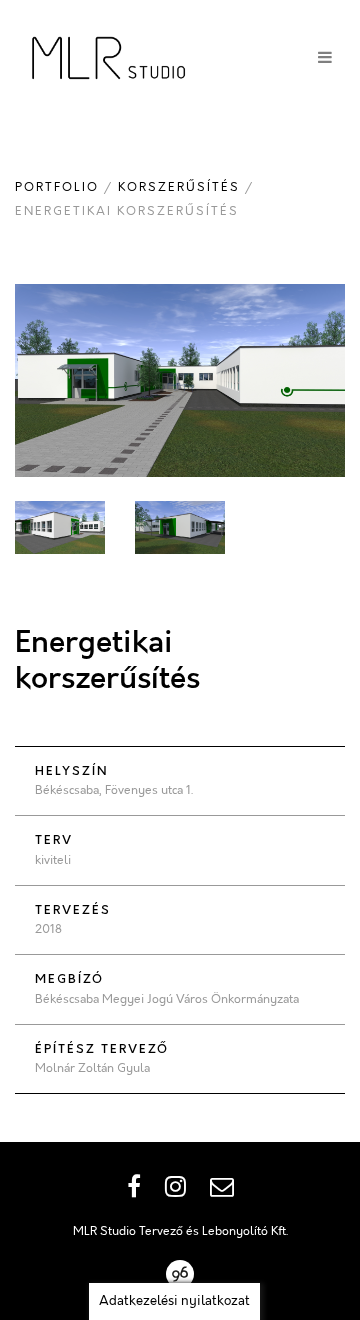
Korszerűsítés (179, 187)
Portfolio (57, 187)
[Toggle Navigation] (325, 58)
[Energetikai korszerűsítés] (180, 380)
